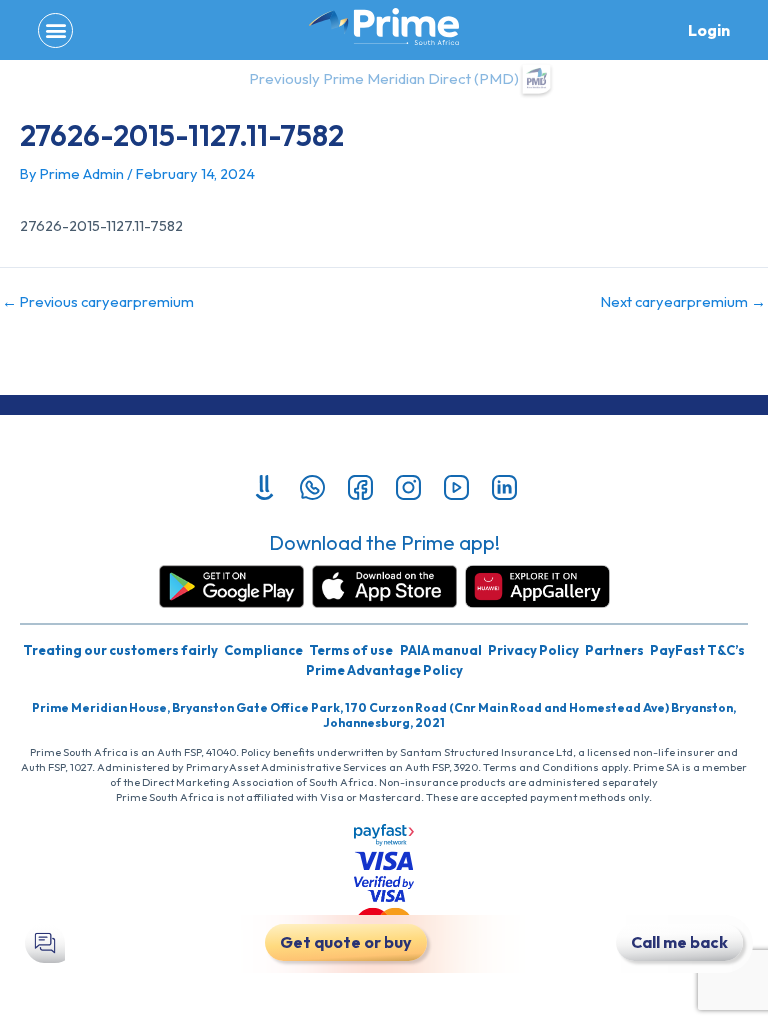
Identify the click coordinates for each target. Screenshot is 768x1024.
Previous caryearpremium (98, 302)
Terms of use (351, 650)
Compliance (263, 650)
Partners (614, 650)
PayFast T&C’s (697, 650)
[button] (55, 30)
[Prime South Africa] (384, 27)
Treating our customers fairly (120, 650)
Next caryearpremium (683, 302)
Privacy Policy (533, 650)
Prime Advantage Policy (384, 670)
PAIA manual (441, 650)
